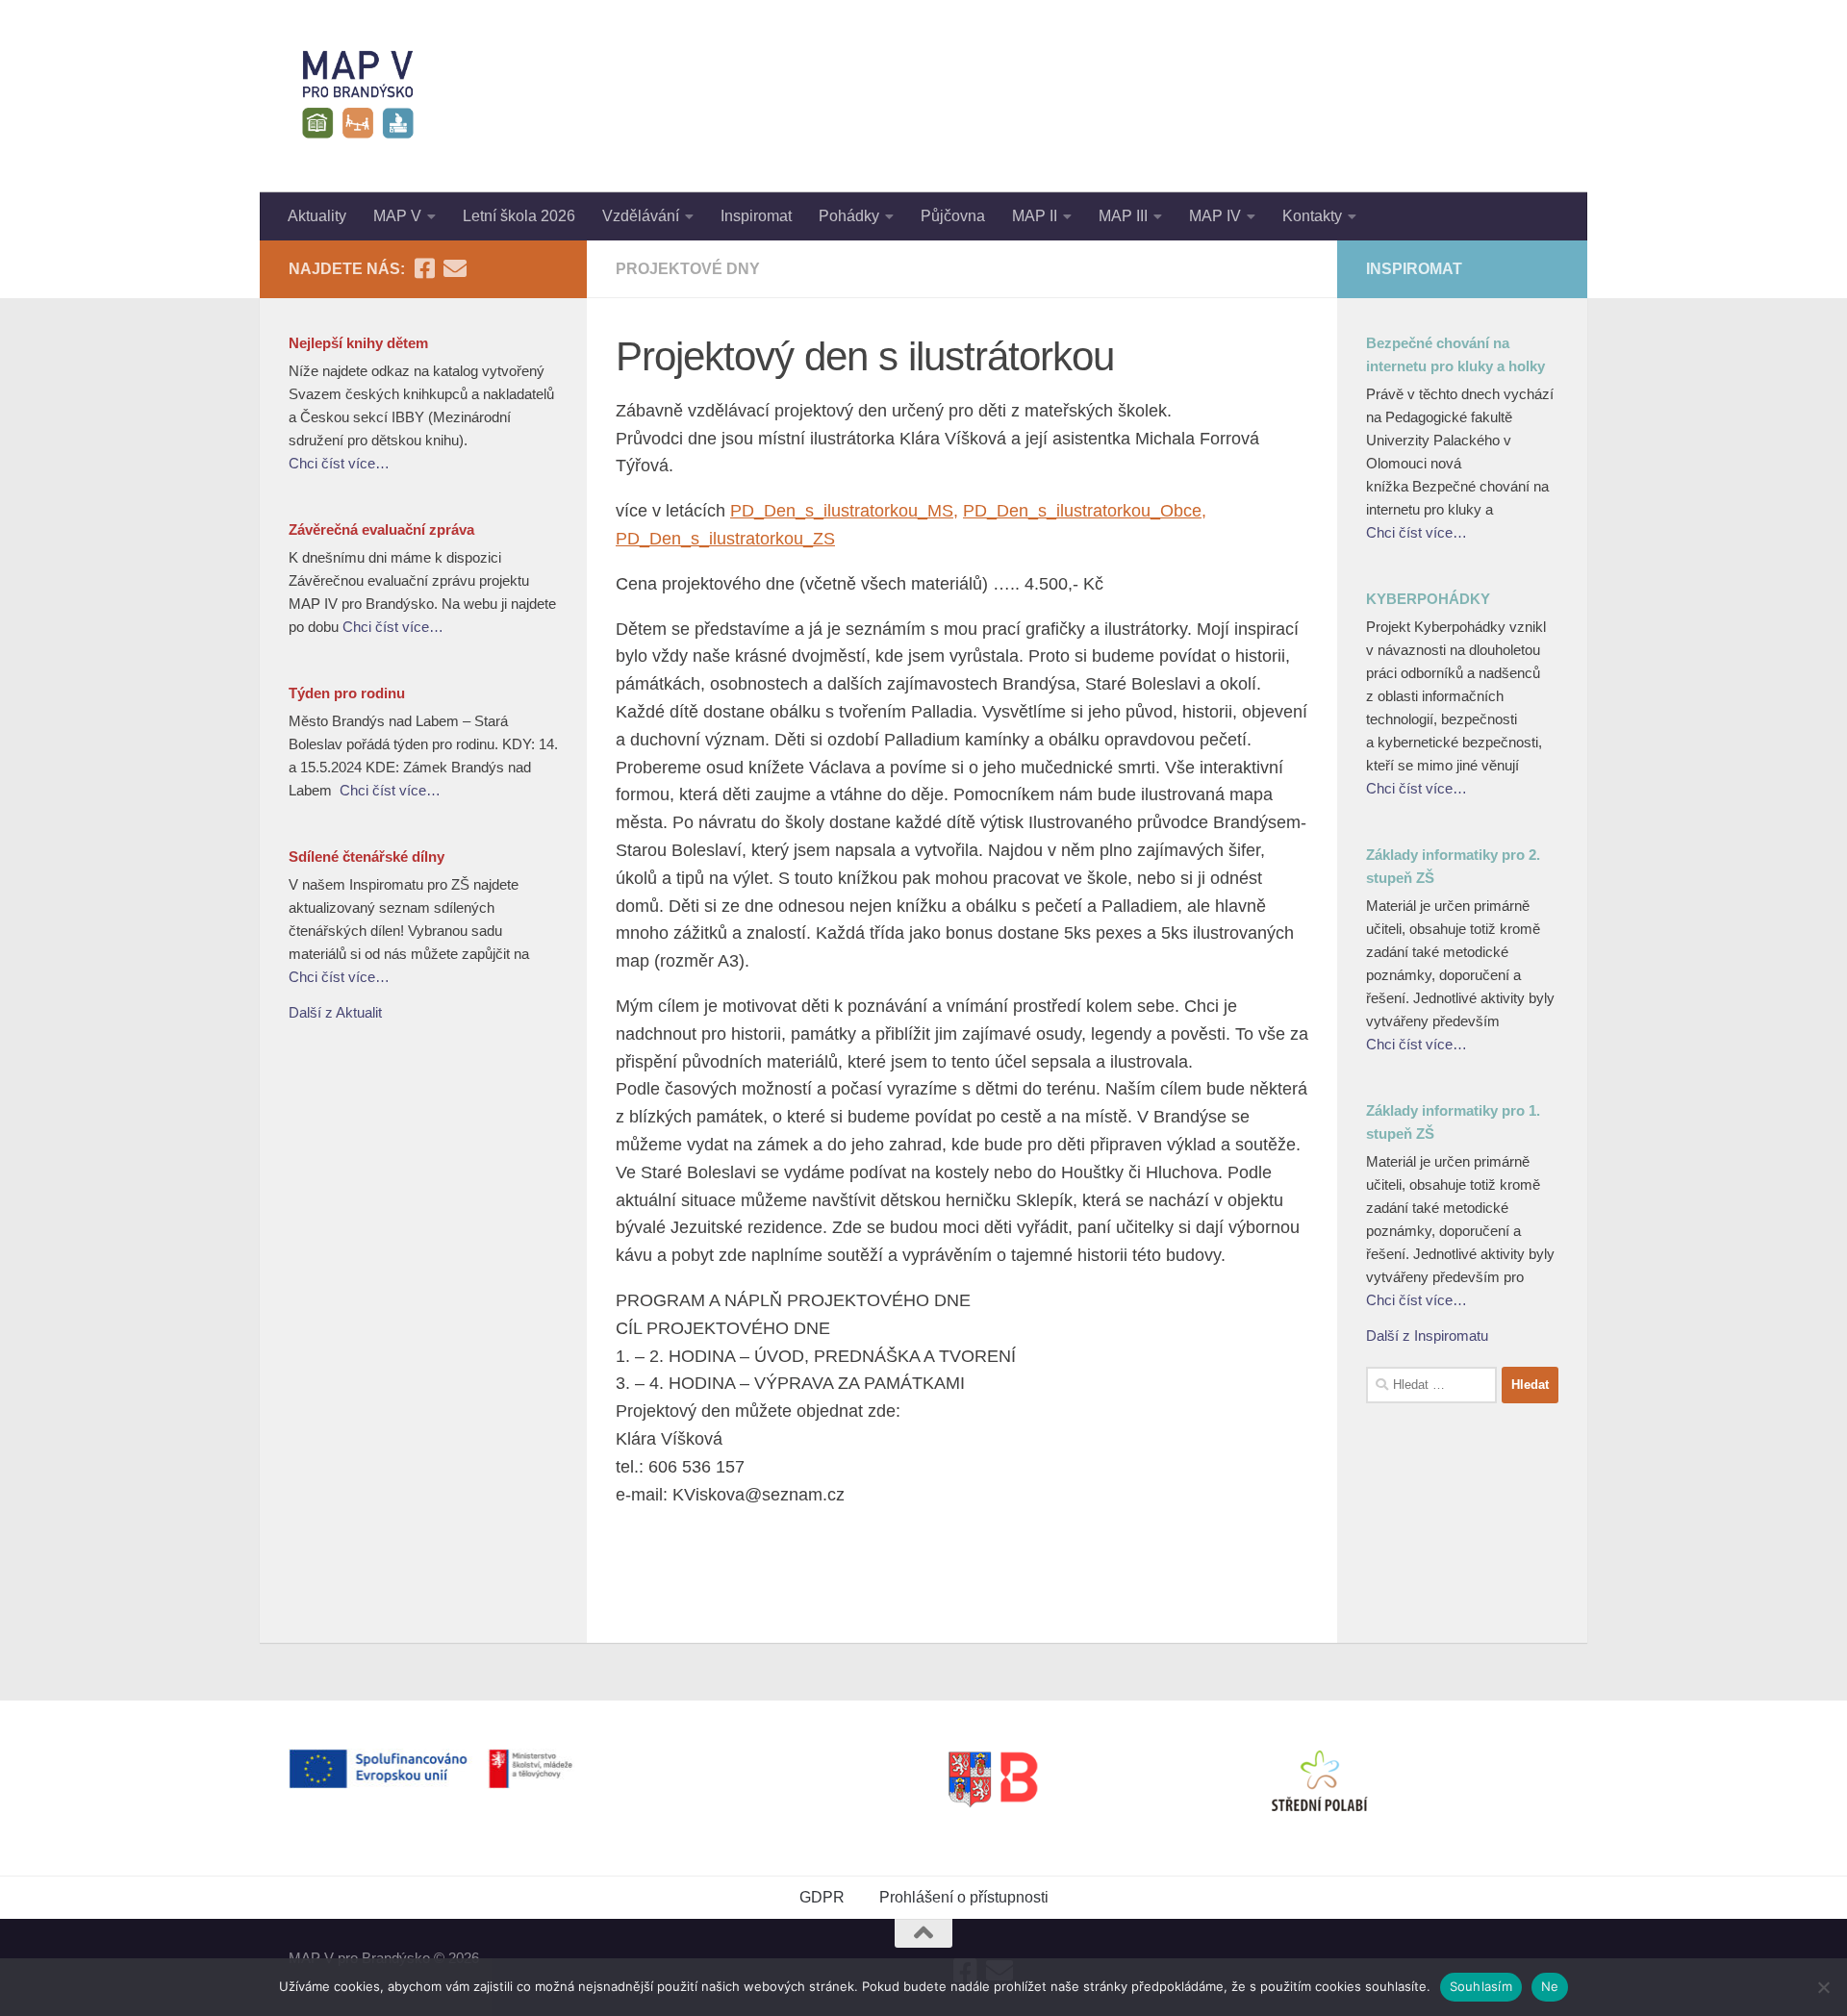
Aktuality (317, 216)
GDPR (822, 1897)
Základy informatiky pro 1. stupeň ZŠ (1453, 1122)
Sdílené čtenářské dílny (367, 857)
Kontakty (1312, 216)
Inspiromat (756, 216)
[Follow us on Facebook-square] (424, 268)
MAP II (1035, 216)
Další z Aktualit (335, 1012)
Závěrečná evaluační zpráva (381, 529)
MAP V (397, 216)
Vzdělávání (641, 216)
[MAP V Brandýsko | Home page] (358, 96)
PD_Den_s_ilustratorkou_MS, (844, 511)
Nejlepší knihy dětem (358, 343)
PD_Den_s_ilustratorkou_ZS (725, 539)
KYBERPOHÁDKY (1428, 599)
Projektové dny (688, 269)
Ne (1550, 1986)
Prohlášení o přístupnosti (964, 1897)
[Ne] (1823, 1987)
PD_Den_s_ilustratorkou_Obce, (1085, 511)
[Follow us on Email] (455, 268)
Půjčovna (953, 216)
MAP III (1123, 216)
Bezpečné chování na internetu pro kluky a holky (1455, 354)
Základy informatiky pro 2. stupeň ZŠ (1453, 866)
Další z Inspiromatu (1427, 1336)
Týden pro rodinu (347, 693)
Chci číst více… (339, 463)
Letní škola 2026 (519, 216)
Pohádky (849, 216)
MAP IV (1215, 216)
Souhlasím (1481, 1986)
